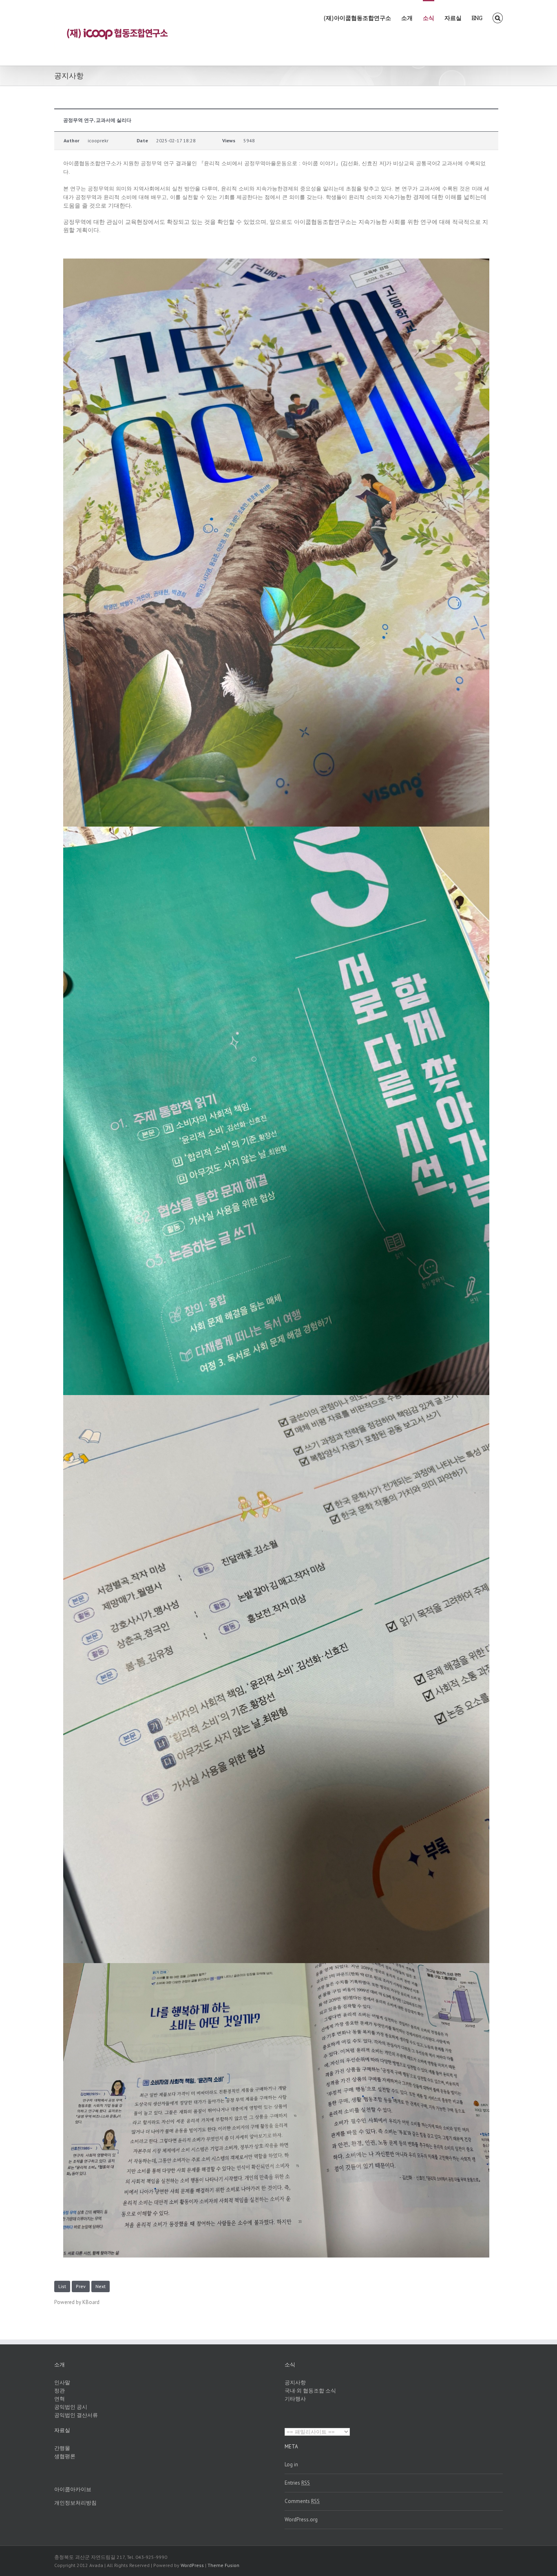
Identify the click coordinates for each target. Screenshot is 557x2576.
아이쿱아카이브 (73, 2489)
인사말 (62, 2383)
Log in (291, 2464)
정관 (60, 2391)
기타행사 (295, 2399)
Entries (297, 2483)
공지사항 (295, 2383)
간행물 (62, 2448)
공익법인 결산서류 (76, 2415)
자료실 (453, 18)
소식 (429, 18)
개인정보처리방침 (75, 2503)
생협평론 (65, 2456)
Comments (302, 2501)
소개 (407, 18)
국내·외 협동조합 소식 (310, 2391)
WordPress (192, 2565)
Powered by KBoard (77, 2302)
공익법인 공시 (71, 2407)
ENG (477, 18)
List (62, 2286)
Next (101, 2286)
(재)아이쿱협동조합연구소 (357, 18)
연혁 (60, 2399)
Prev (81, 2286)
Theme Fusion (223, 2565)
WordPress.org (301, 2520)
